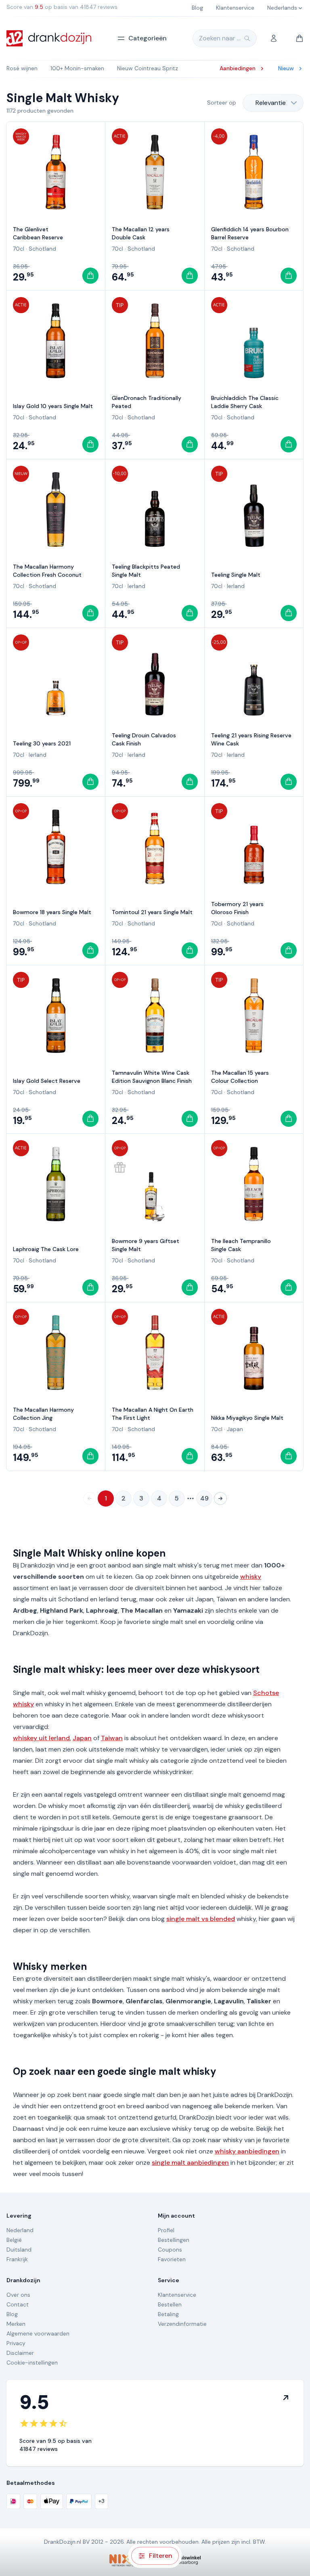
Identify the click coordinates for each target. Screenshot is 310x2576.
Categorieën (148, 38)
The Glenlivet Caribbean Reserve (38, 233)
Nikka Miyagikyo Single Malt (247, 1418)
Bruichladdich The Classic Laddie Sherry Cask (245, 402)
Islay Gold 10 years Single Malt (53, 406)
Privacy (16, 2343)
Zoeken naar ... (220, 38)
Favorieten (172, 2259)
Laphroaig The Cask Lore (46, 1249)
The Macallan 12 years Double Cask (141, 233)
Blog (12, 2314)
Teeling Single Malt (236, 575)
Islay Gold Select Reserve (47, 1081)
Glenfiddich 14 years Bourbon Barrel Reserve (250, 233)
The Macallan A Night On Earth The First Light (153, 1414)
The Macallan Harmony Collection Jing (43, 1414)
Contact (18, 2304)
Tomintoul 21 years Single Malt (152, 912)
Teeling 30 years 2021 (42, 743)
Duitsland (19, 2250)
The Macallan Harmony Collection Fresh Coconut (47, 571)
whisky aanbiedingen (247, 2151)
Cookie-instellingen (32, 2363)
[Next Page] (220, 1498)
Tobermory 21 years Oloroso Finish (237, 908)
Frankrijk (17, 2259)
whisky (251, 1577)
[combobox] (273, 103)
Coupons (170, 2250)
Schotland (42, 249)
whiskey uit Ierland (41, 1738)
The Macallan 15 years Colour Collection (240, 1077)
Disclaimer (20, 2353)
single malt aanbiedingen (190, 2163)
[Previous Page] (90, 1498)
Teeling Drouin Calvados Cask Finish (144, 739)
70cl (19, 249)
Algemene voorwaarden (38, 2333)
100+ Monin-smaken (77, 68)
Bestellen (170, 2304)
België (14, 2240)
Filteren (161, 2556)
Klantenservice (177, 2295)
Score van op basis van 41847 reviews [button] (62, 7)
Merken (16, 2324)
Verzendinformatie (182, 2324)
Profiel (166, 2230)
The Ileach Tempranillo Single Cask (241, 1245)
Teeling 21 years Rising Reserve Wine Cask (251, 739)
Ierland (136, 586)
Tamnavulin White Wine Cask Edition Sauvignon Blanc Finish (152, 1077)
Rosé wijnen (22, 68)
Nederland (20, 2230)
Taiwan (112, 1738)
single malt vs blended (201, 1919)
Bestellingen (174, 2240)
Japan (235, 1429)
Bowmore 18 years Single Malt (52, 912)
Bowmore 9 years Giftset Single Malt (146, 1245)
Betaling (168, 2314)
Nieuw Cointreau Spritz (148, 68)
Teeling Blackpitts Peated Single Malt (146, 571)
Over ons (18, 2295)
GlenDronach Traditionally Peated (147, 402)
